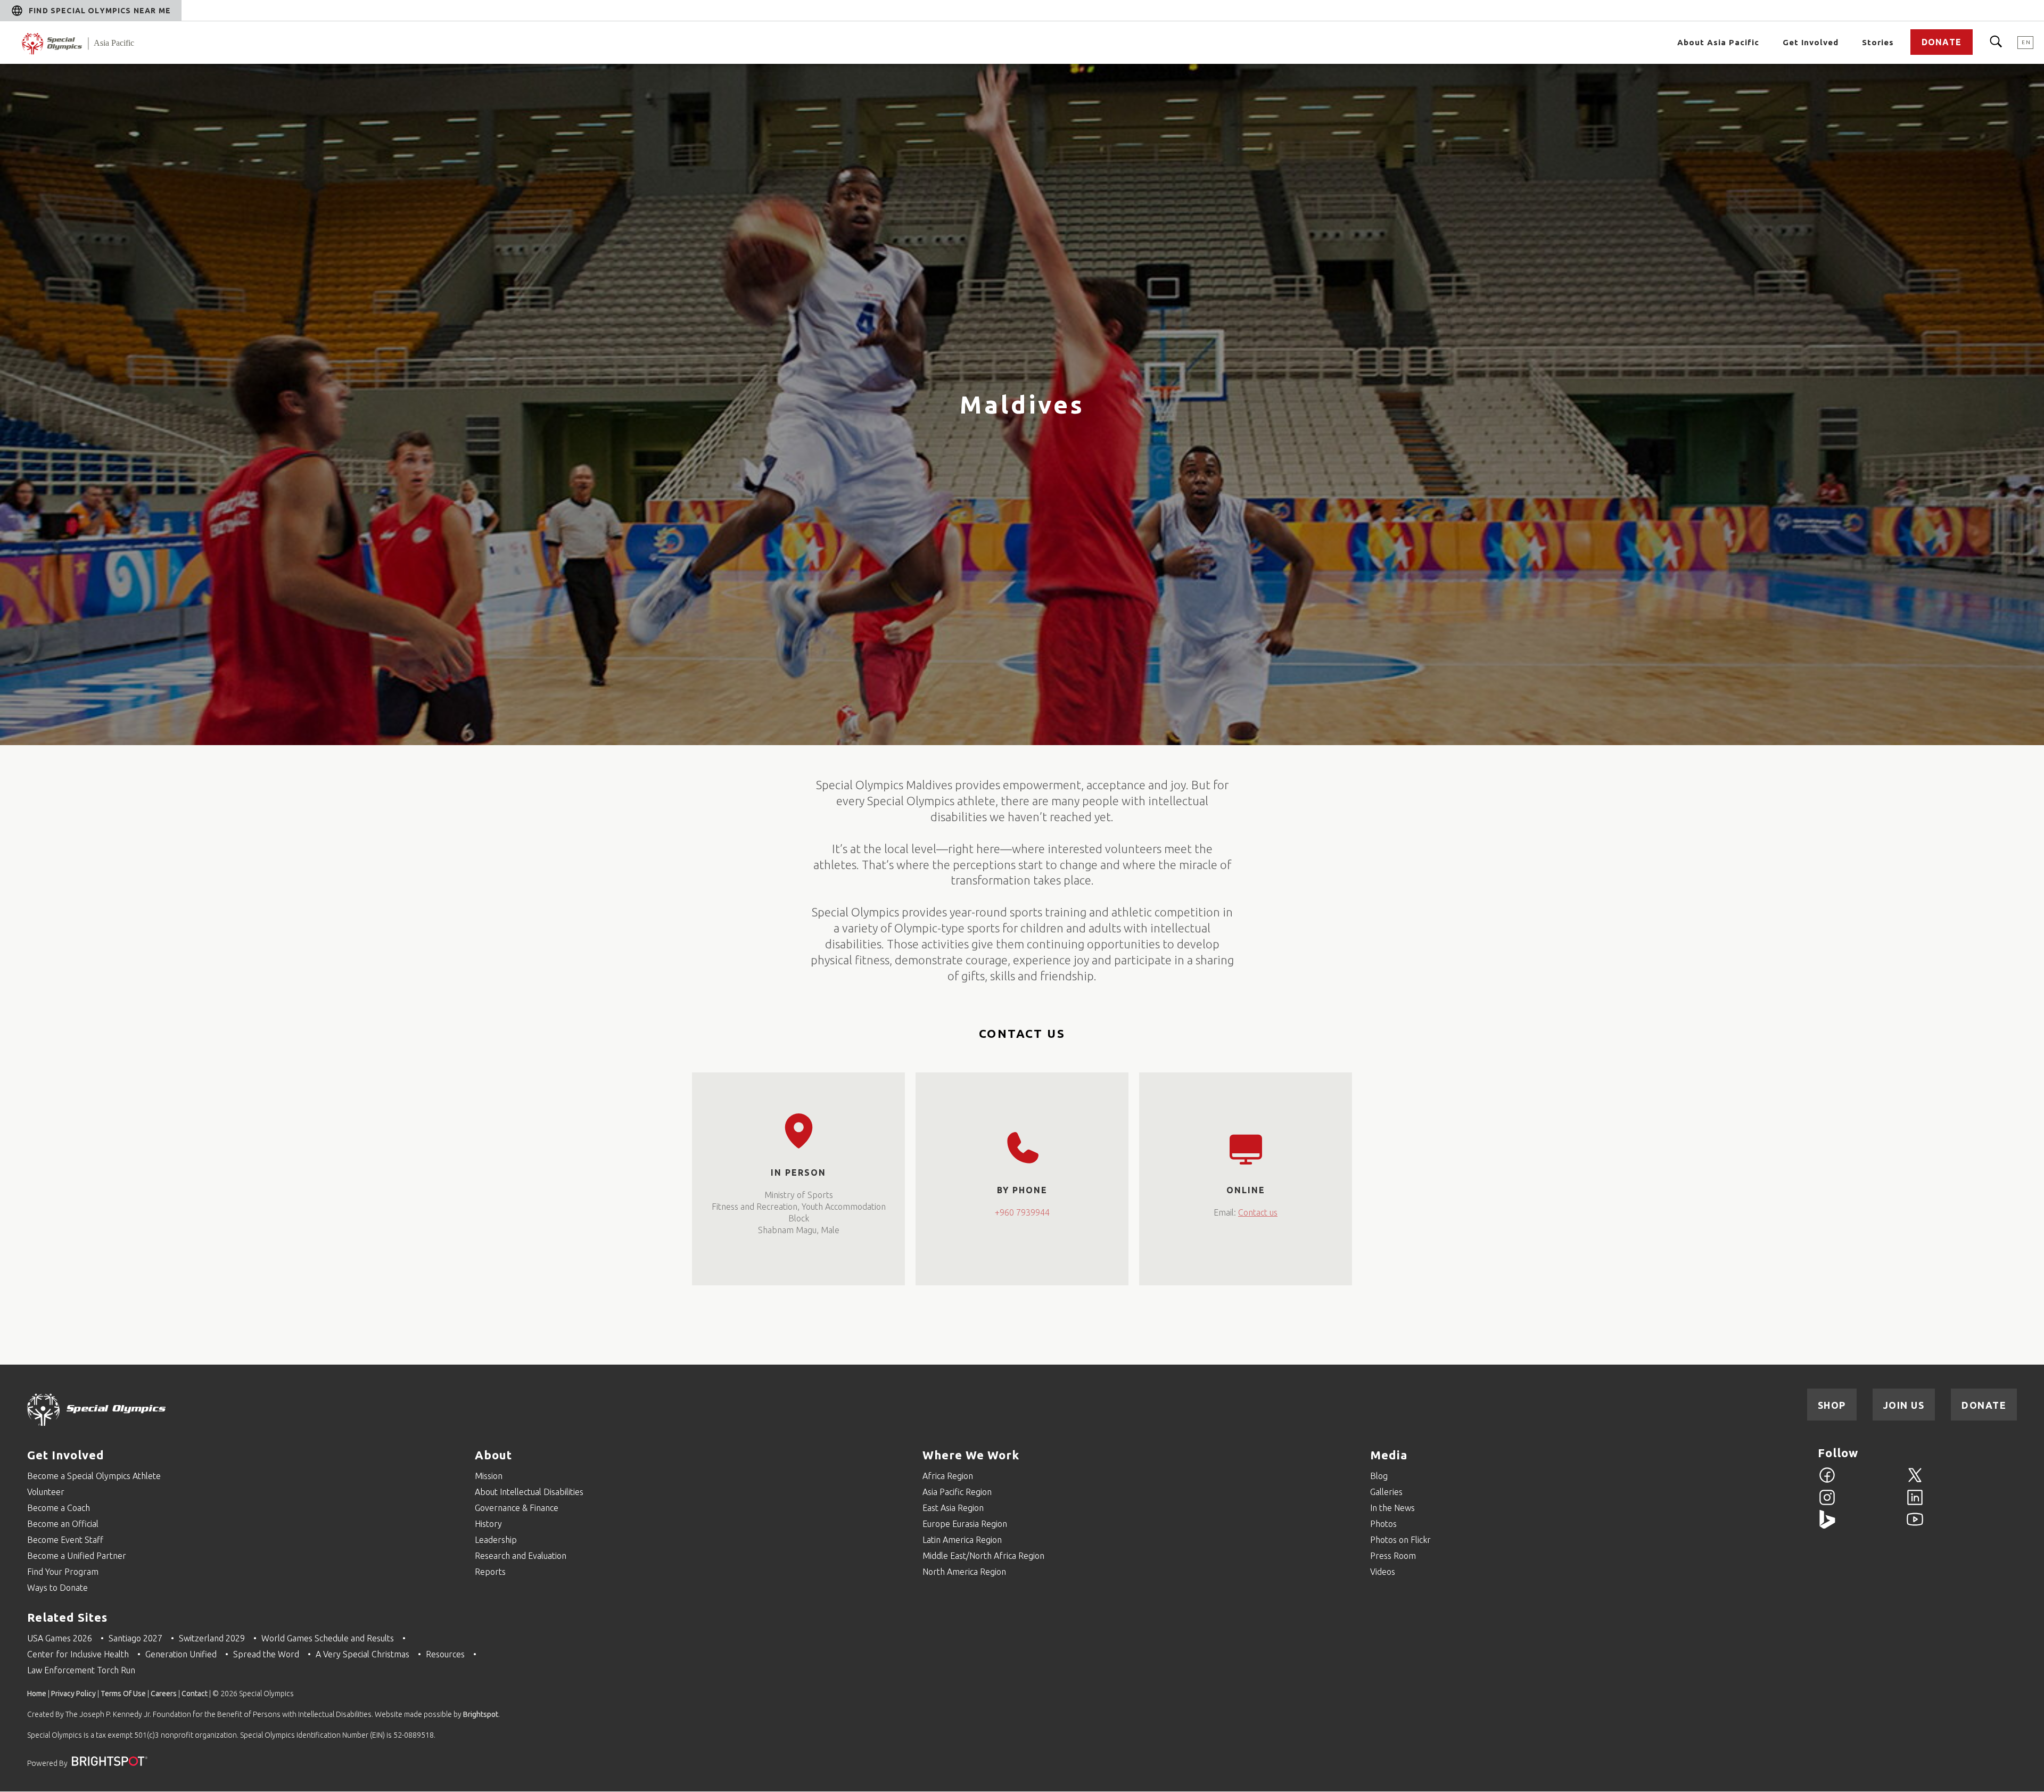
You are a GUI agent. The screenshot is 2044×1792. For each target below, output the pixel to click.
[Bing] (1827, 1525)
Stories (1878, 42)
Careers (164, 1694)
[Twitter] (1915, 1481)
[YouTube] (1915, 1525)
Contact (195, 1694)
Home (37, 1694)
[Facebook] (1827, 1481)
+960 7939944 (1022, 1212)
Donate (1942, 42)
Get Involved (66, 1455)
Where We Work (971, 1455)
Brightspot (481, 1714)
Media (1389, 1455)
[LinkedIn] (1915, 1504)
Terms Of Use (123, 1694)
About (493, 1455)
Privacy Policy (73, 1694)
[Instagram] (1827, 1504)
